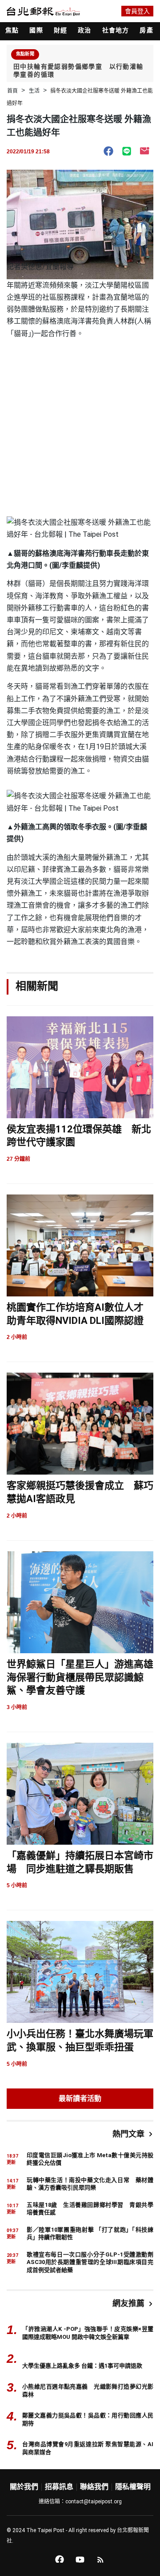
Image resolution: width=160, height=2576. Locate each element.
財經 (60, 30)
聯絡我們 (94, 2487)
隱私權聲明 (133, 2487)
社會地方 (116, 30)
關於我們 (24, 2487)
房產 (146, 30)
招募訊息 (59, 2487)
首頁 (12, 91)
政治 (84, 30)
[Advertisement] (80, 425)
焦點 (12, 30)
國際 (36, 30)
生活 (34, 91)
